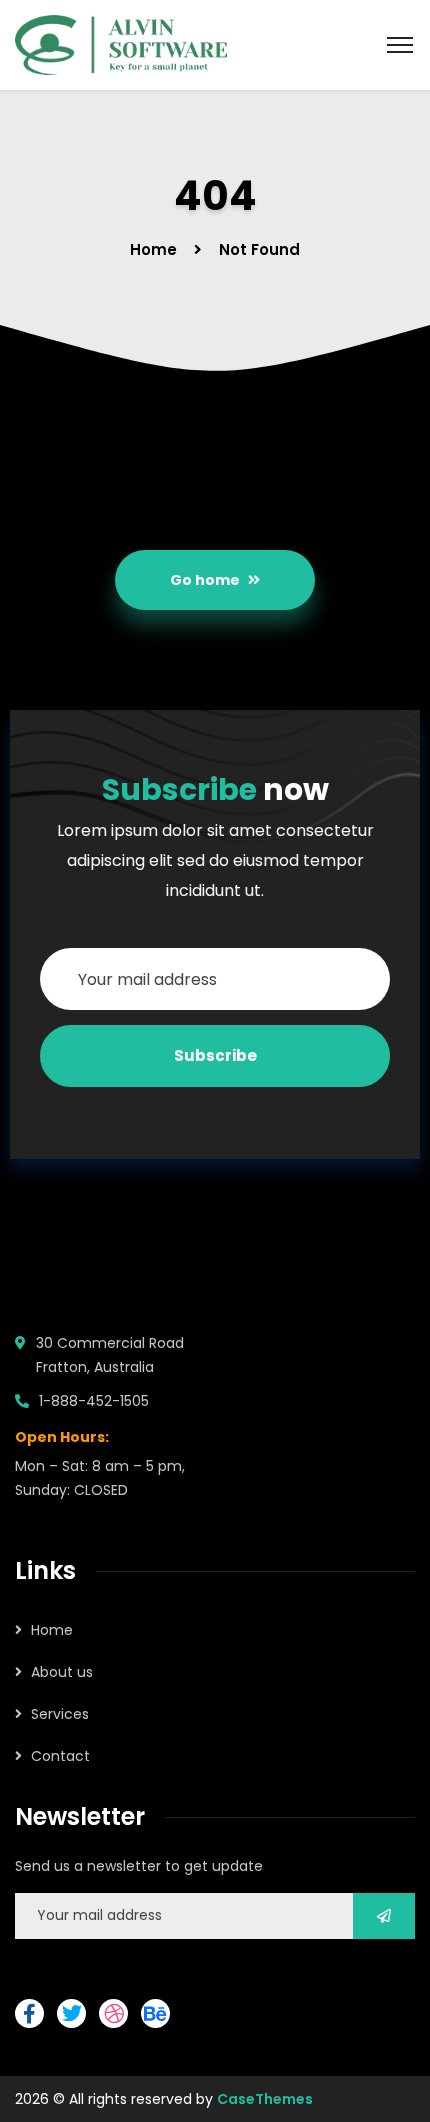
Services (60, 1714)
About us (62, 1672)
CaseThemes (265, 2099)
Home (153, 249)
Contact (60, 1756)
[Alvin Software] (121, 43)
